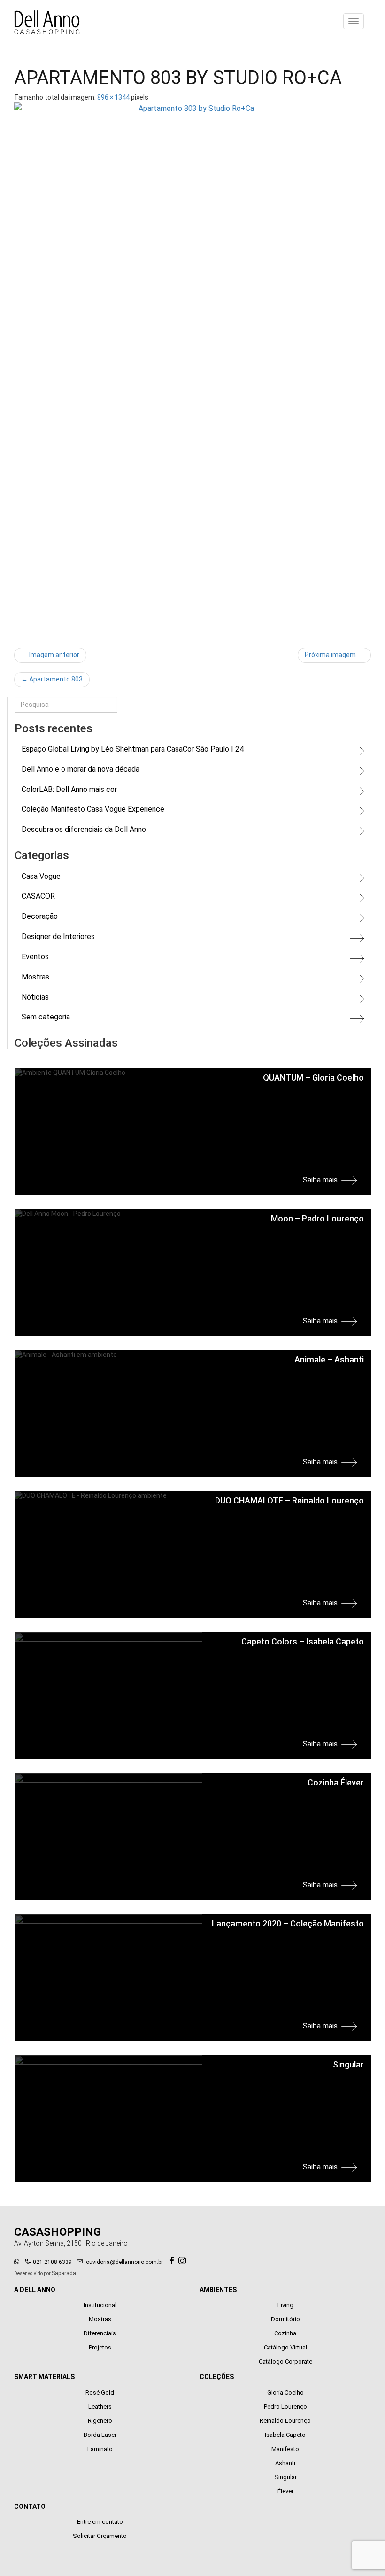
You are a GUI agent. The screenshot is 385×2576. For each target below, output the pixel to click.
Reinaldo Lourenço (285, 2421)
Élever (285, 2491)
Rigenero (100, 2421)
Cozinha (285, 2333)
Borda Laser (100, 2435)
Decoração (40, 916)
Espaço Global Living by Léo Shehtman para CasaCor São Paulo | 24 (133, 749)
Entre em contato (100, 2522)
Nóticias (35, 997)
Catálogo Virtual (285, 2347)
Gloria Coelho (285, 2392)
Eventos (35, 957)
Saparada (64, 2273)
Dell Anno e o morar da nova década (81, 769)
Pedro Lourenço (285, 2407)
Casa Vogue (41, 876)
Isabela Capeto (285, 2435)
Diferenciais (100, 2333)
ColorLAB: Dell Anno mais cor (69, 789)
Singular (285, 2477)
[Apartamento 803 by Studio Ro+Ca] (192, 370)
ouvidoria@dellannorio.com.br (124, 2262)
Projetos (100, 2347)
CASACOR (38, 896)
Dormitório (285, 2319)
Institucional (100, 2305)
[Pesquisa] (132, 705)
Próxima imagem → (334, 655)
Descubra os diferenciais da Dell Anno (84, 829)
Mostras (35, 977)
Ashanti (285, 2463)
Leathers (100, 2407)
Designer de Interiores (58, 936)
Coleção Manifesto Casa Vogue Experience (93, 809)
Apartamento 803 (52, 679)
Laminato (100, 2449)
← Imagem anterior (50, 655)
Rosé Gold (100, 2392)
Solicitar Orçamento (100, 2536)
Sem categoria (46, 1017)
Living (285, 2305)
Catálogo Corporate (285, 2361)
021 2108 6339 (52, 2262)
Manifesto (285, 2449)
